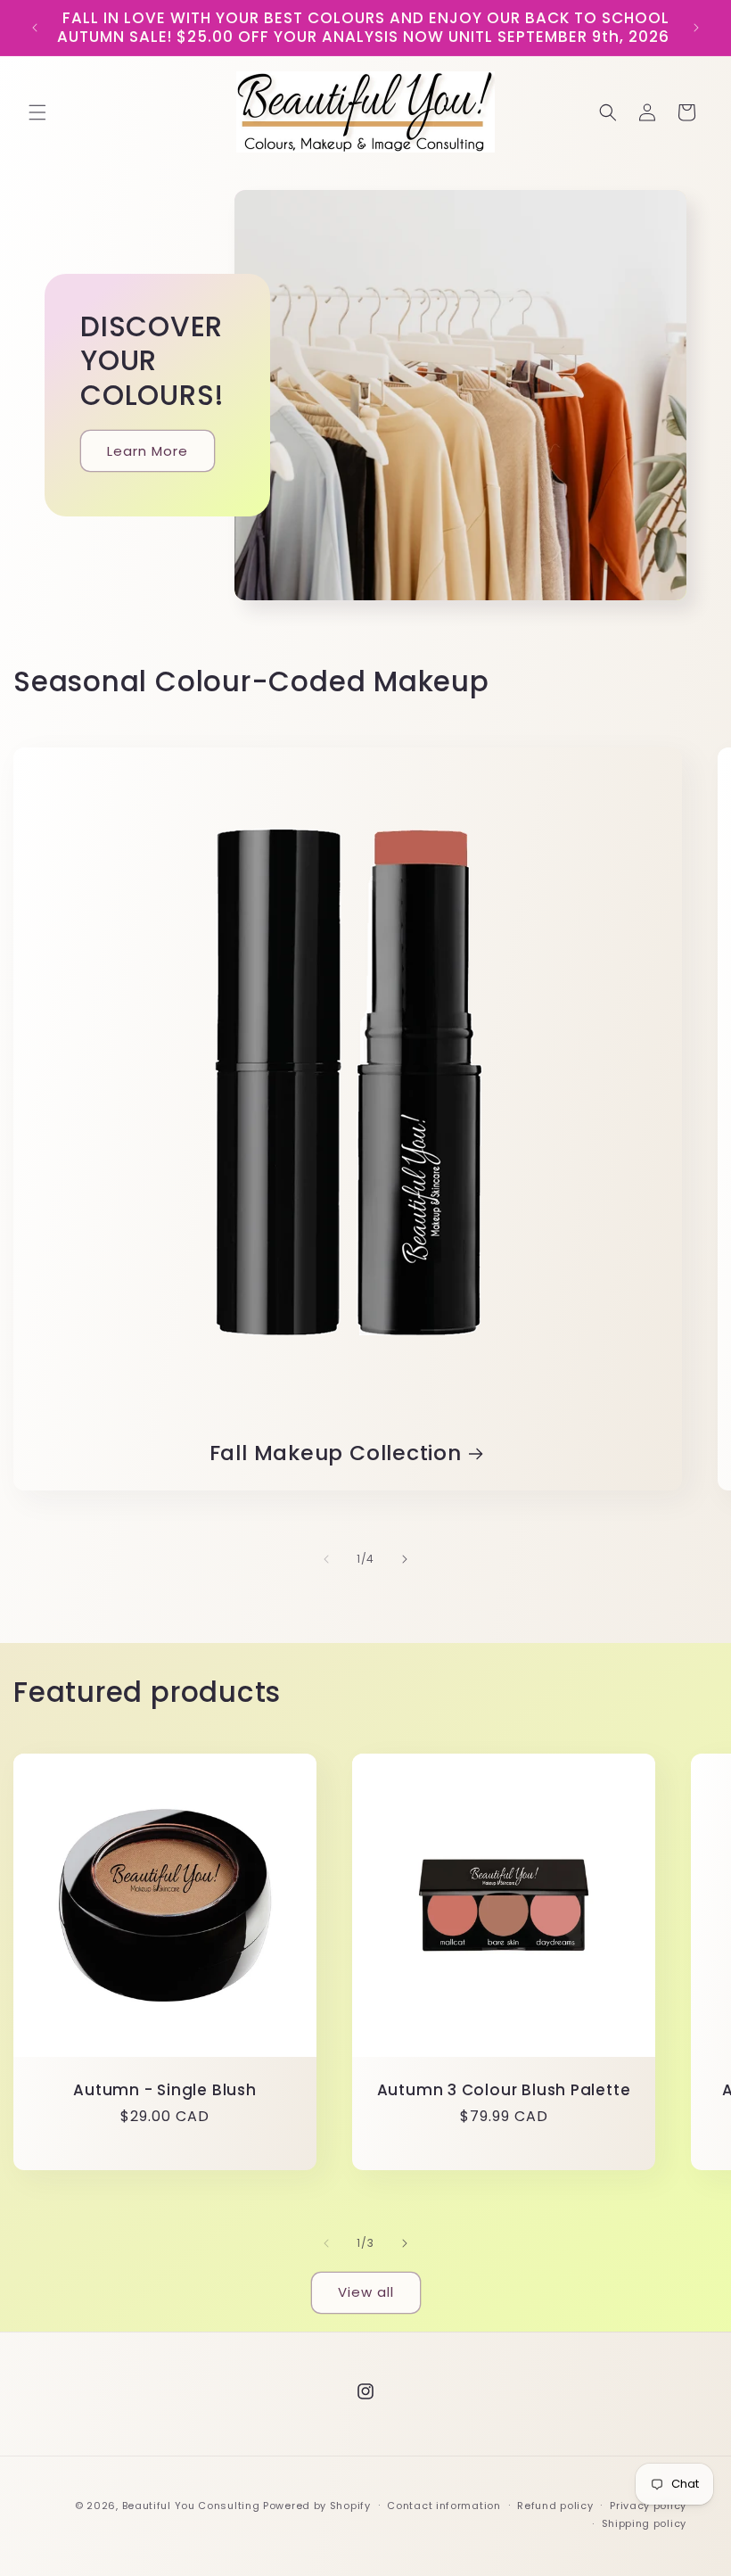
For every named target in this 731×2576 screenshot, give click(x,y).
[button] (37, 112)
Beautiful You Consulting (193, 2506)
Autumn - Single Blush (164, 2090)
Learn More (148, 450)
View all (366, 2292)
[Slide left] (326, 1559)
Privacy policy (648, 2506)
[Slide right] (405, 1559)
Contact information (444, 2506)
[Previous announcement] (35, 28)
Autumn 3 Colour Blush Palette (504, 2090)
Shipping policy (645, 2523)
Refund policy (555, 2506)
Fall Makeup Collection (336, 1453)
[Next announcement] (696, 28)
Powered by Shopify (317, 2506)
